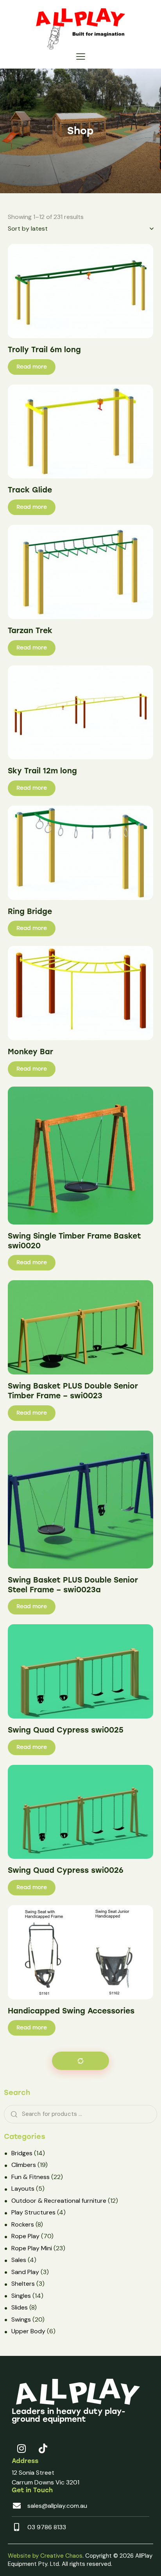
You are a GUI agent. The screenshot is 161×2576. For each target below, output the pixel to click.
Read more (32, 367)
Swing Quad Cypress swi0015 (65, 2151)
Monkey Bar (30, 1052)
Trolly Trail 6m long (44, 350)
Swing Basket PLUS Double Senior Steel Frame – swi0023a (73, 1585)
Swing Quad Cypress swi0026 (66, 1870)
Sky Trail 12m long (42, 771)
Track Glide (30, 490)
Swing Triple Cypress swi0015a (67, 2292)
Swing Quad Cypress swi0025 (66, 1730)
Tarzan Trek (30, 631)
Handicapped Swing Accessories (71, 2011)
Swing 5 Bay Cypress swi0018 (65, 2432)
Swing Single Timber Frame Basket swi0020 (74, 1241)
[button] (81, 56)
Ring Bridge (30, 911)
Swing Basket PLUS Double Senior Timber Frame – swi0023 (73, 1391)
